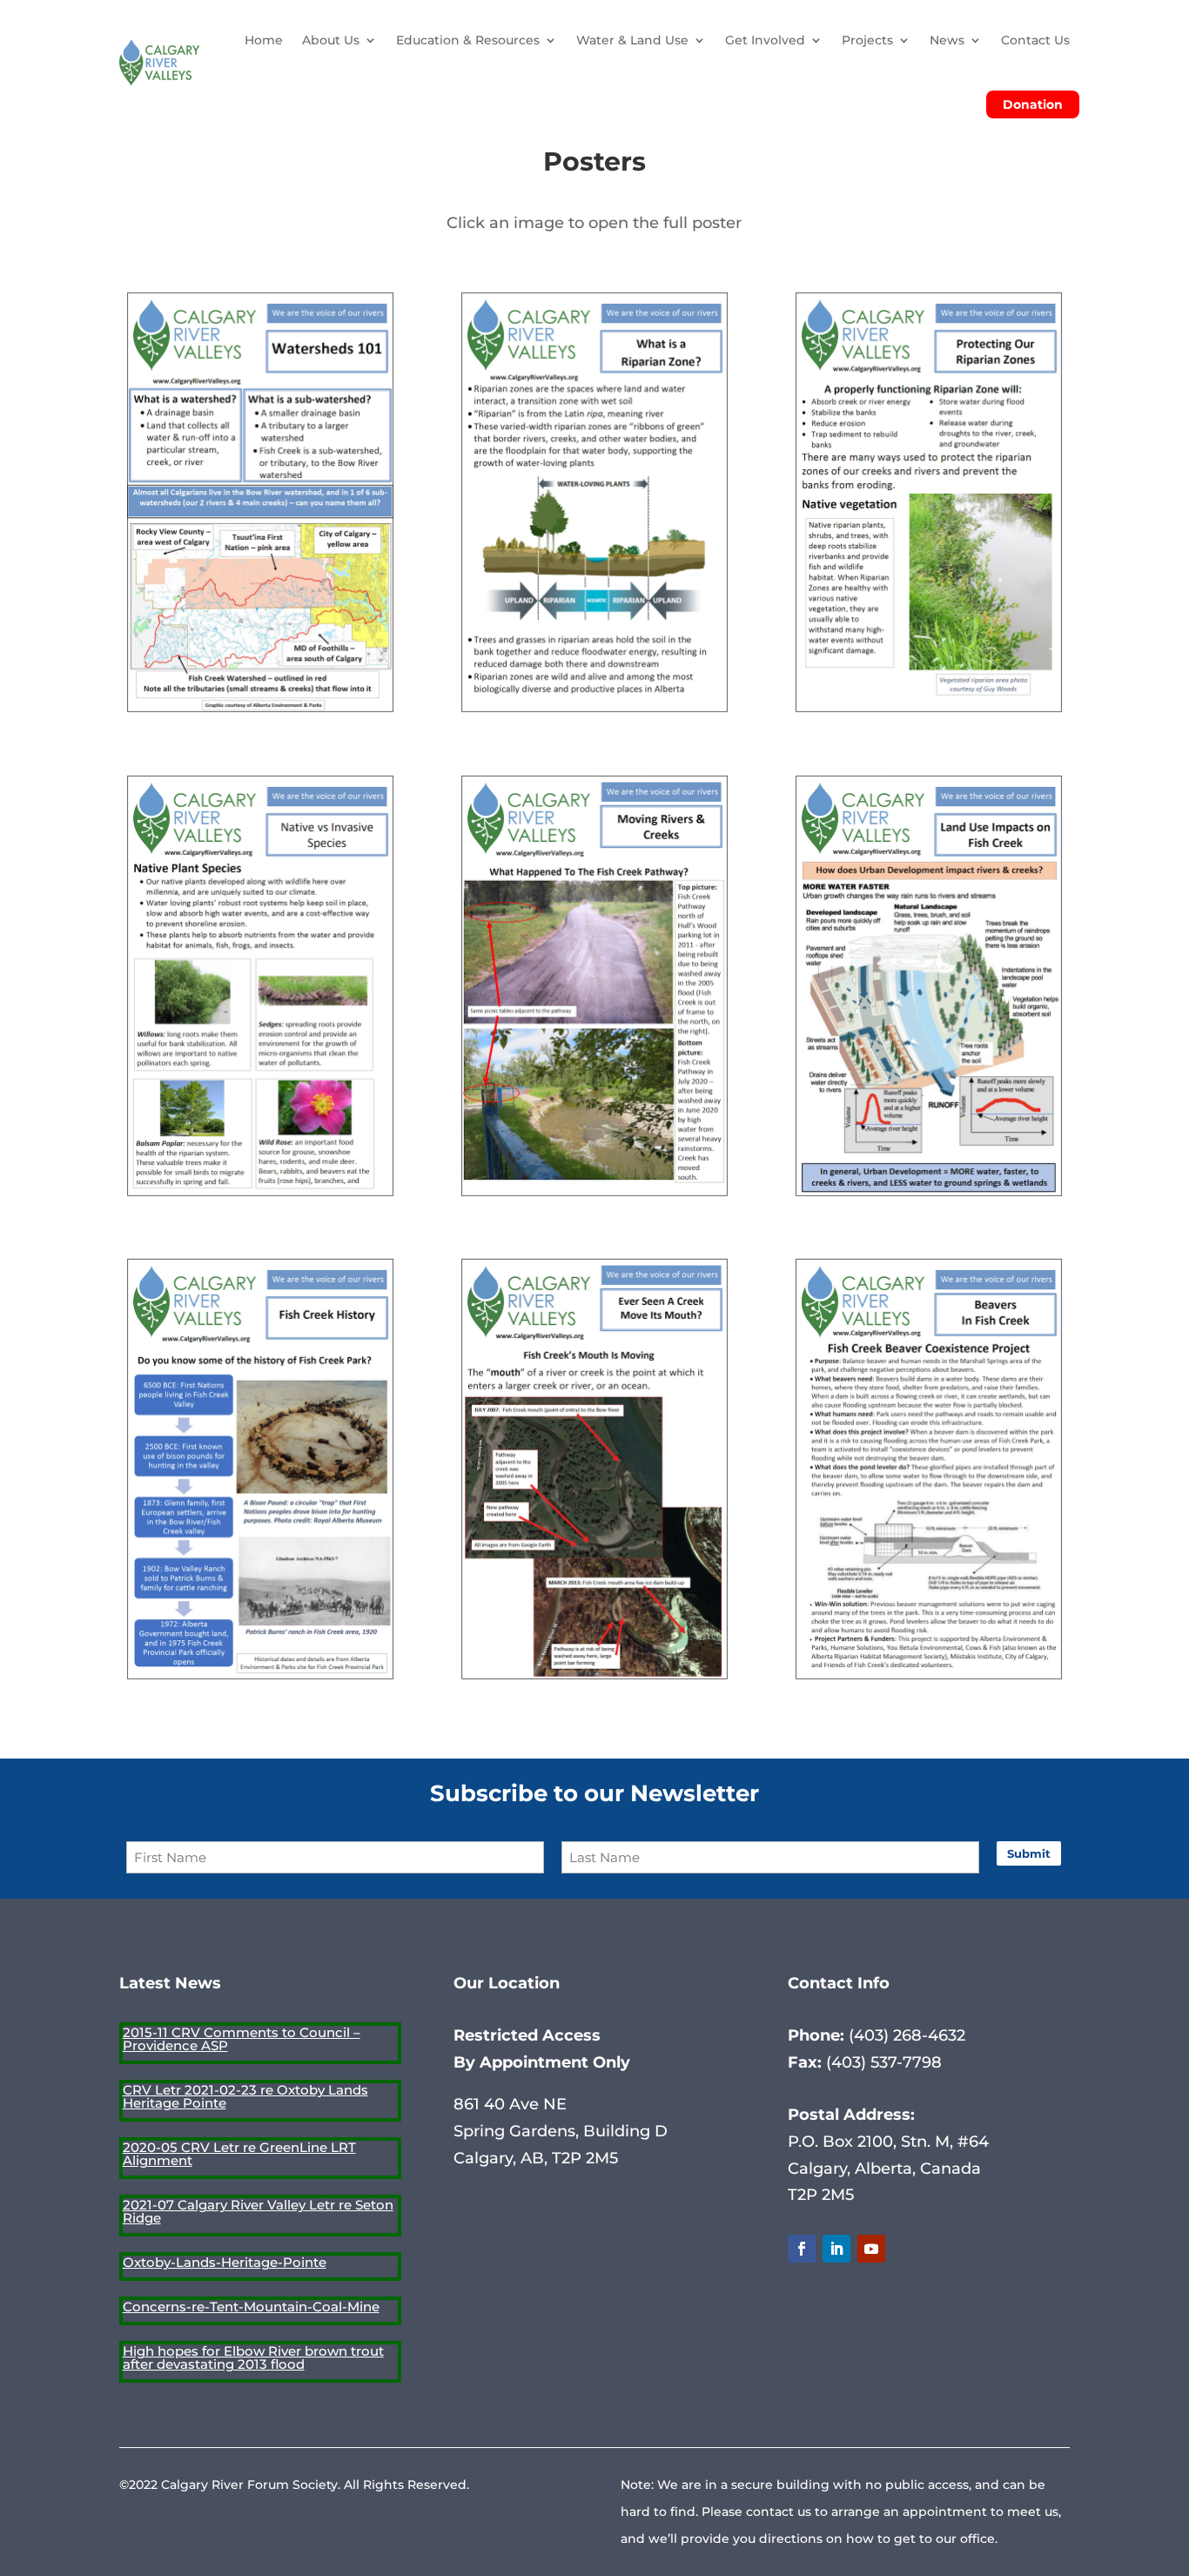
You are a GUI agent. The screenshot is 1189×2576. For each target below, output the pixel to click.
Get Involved (765, 40)
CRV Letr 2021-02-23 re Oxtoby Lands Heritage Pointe (245, 2096)
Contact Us (1035, 40)
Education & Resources (468, 40)
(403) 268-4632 (905, 2035)
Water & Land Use (632, 40)
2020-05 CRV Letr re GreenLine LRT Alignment (239, 2154)
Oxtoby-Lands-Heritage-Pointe (225, 2262)
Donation (1033, 104)
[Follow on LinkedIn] (836, 2249)
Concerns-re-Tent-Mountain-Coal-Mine (251, 2307)
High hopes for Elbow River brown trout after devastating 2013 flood (253, 2357)
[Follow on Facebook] (802, 2249)
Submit (1029, 1853)
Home (264, 40)
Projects (867, 40)
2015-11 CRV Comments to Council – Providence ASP (242, 2039)
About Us (331, 40)
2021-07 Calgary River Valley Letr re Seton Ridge (258, 2211)
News (947, 40)
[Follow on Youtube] (871, 2249)
